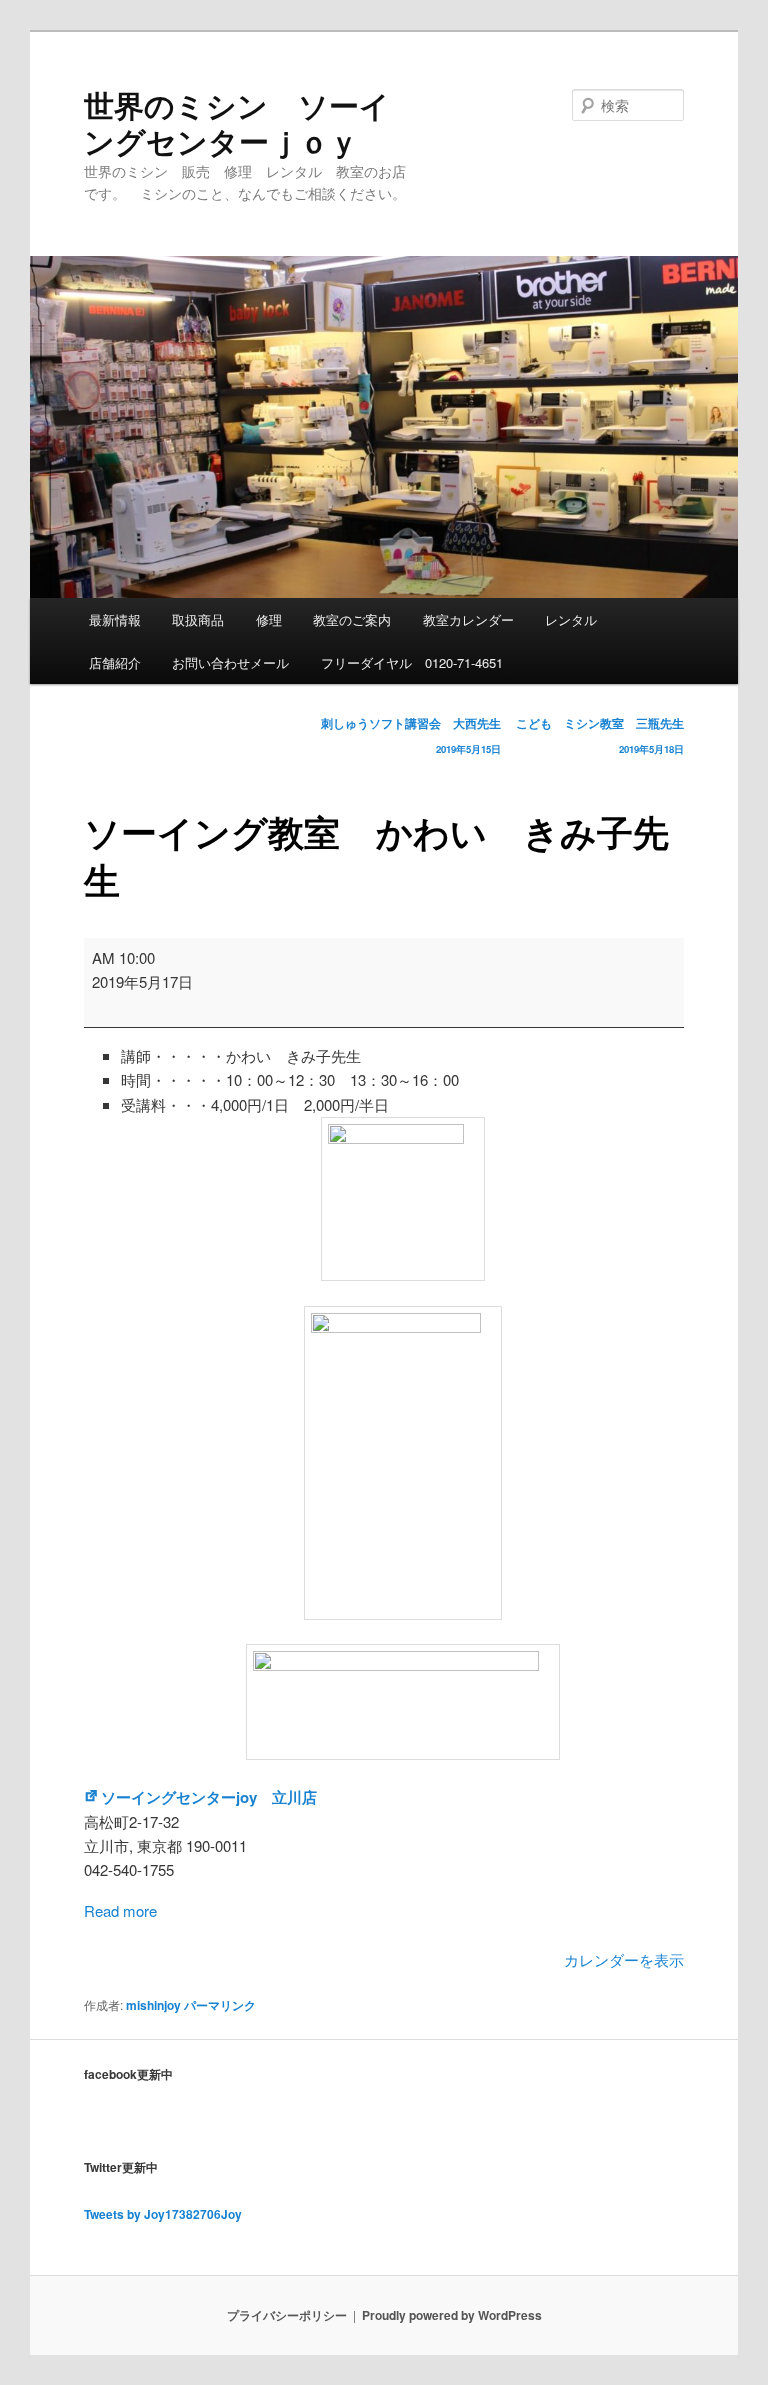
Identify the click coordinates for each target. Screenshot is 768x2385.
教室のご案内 (352, 619)
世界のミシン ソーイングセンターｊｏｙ (237, 122)
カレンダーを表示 (624, 1959)
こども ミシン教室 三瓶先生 (600, 735)
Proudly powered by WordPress (452, 2315)
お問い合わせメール (230, 662)
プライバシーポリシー (287, 2315)
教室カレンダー (468, 619)
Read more (120, 1910)
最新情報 (115, 619)
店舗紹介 (115, 662)
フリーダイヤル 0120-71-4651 (412, 662)
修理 (269, 619)
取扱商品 (198, 619)
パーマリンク (220, 2005)
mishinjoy (153, 2005)
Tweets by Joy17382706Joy (163, 2214)
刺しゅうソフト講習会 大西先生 (411, 735)
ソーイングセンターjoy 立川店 (209, 1797)
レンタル (571, 619)
